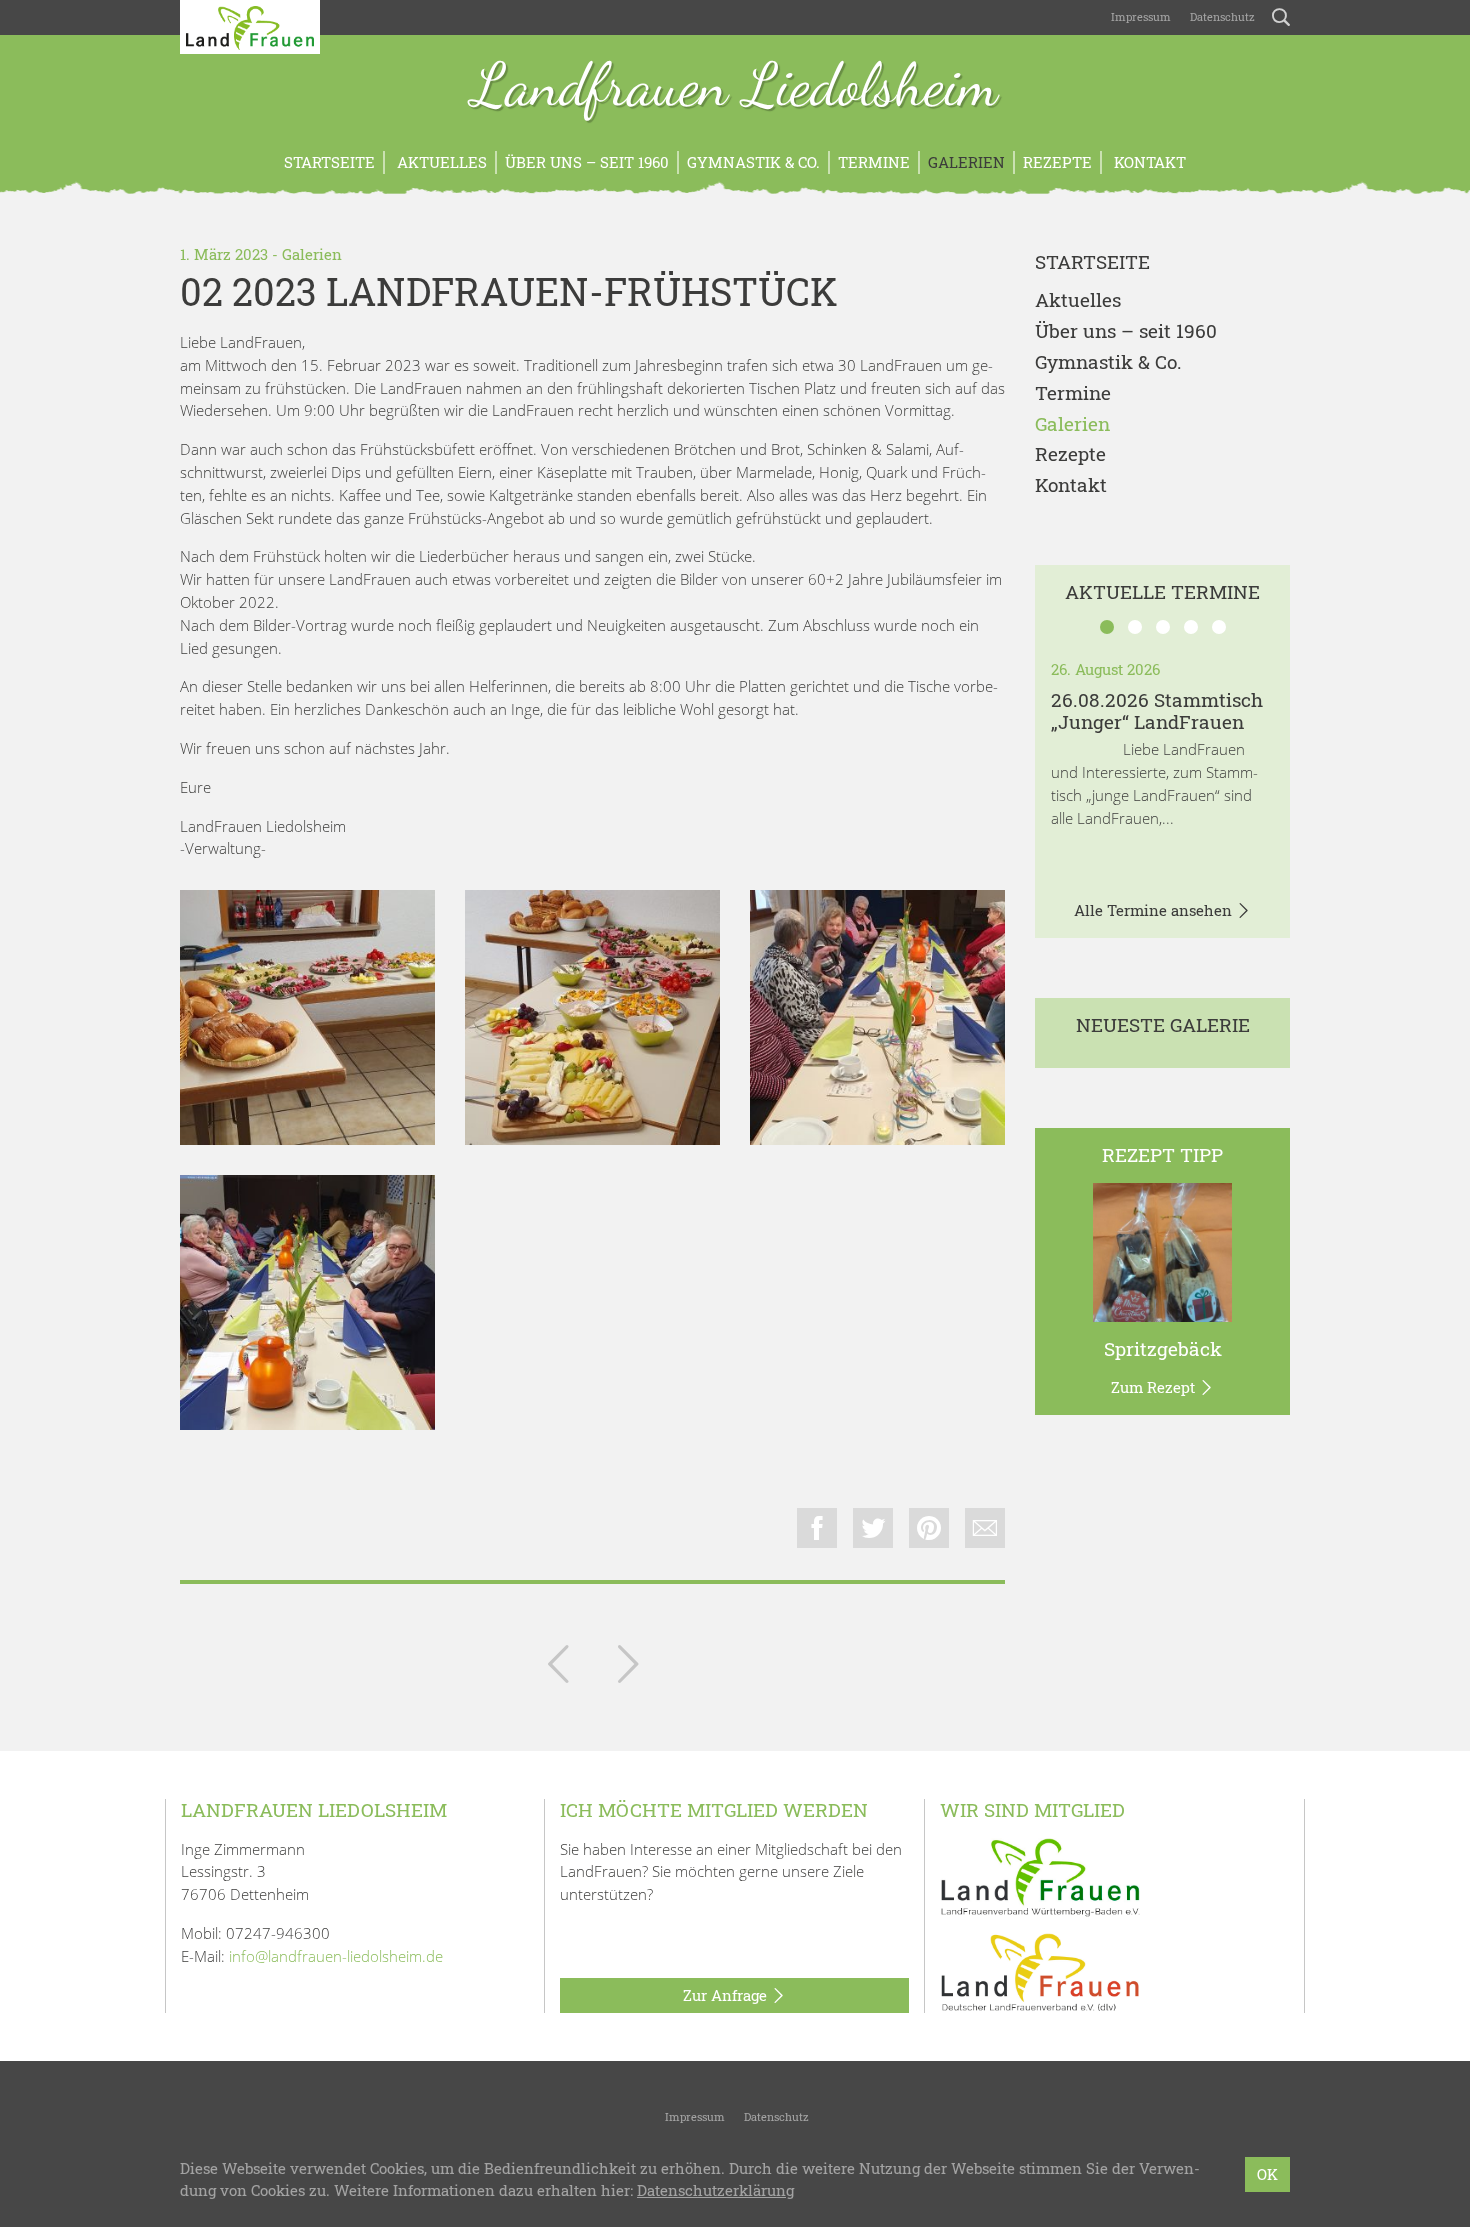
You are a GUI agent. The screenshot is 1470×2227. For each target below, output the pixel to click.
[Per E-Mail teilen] (985, 1528)
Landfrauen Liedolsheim (735, 88)
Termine (874, 162)
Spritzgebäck (1163, 1348)
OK (1267, 2174)
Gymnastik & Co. (753, 162)
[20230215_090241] (877, 1017)
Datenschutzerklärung (715, 2191)
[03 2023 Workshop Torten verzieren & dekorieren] (628, 1668)
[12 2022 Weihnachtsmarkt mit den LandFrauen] (558, 1668)
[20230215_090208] (307, 1017)
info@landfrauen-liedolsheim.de (336, 1956)
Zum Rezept (1155, 1387)
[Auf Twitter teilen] (873, 1528)
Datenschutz (1221, 16)
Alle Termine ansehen (1155, 910)
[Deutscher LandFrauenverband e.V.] (1040, 1971)
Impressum (1139, 16)
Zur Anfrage (727, 1995)
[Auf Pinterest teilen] (929, 1528)
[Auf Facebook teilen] (817, 1528)
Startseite (329, 162)
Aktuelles (440, 162)
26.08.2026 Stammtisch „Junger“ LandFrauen (1157, 711)
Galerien (966, 162)
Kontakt (1148, 162)
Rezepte (1057, 162)
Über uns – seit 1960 (587, 162)
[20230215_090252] (307, 1302)
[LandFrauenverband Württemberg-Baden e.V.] (1040, 1876)
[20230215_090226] (592, 1017)
